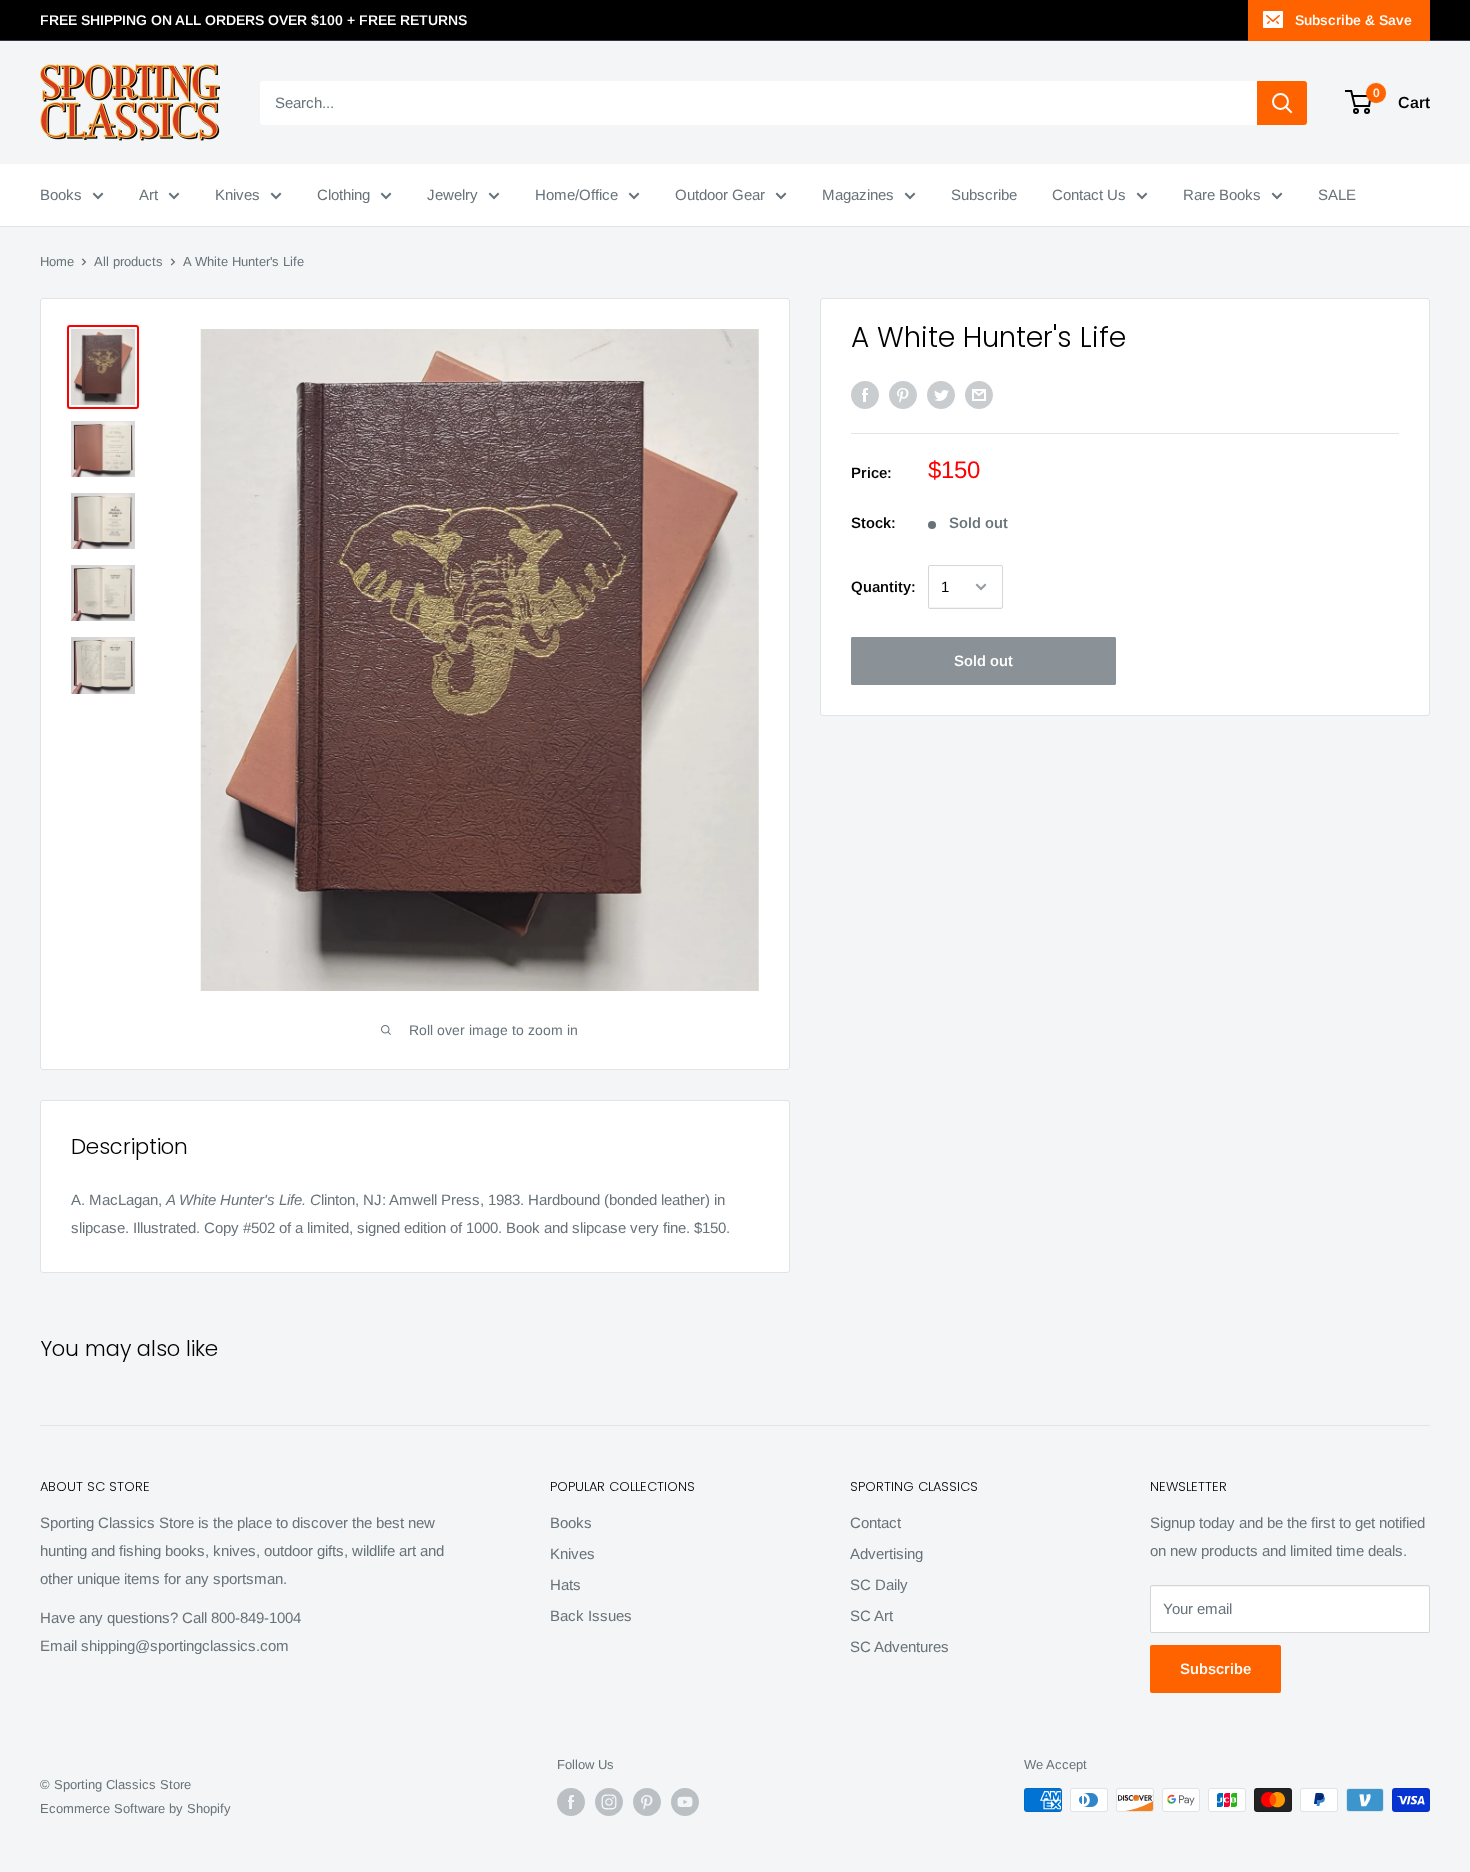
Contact (875, 1522)
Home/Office (576, 194)
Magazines (858, 194)
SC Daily (879, 1584)
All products (128, 261)
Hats (565, 1584)
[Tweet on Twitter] (941, 394)
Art (148, 194)
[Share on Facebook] (865, 394)
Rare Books (1222, 194)
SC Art (871, 1615)
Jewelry (452, 194)
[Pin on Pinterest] (903, 394)
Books (61, 194)
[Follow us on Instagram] (609, 1802)
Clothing (343, 194)
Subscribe (984, 194)
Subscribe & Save (1353, 20)
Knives (237, 194)
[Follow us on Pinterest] (647, 1802)
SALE (1337, 194)
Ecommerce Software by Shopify (135, 1808)
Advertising (886, 1553)
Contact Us (1089, 194)
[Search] (1282, 103)
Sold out (983, 660)
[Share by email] (979, 394)
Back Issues (591, 1615)
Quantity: (883, 586)
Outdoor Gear (720, 194)
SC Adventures (899, 1646)
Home (57, 261)
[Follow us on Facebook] (571, 1802)
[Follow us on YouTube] (685, 1802)
